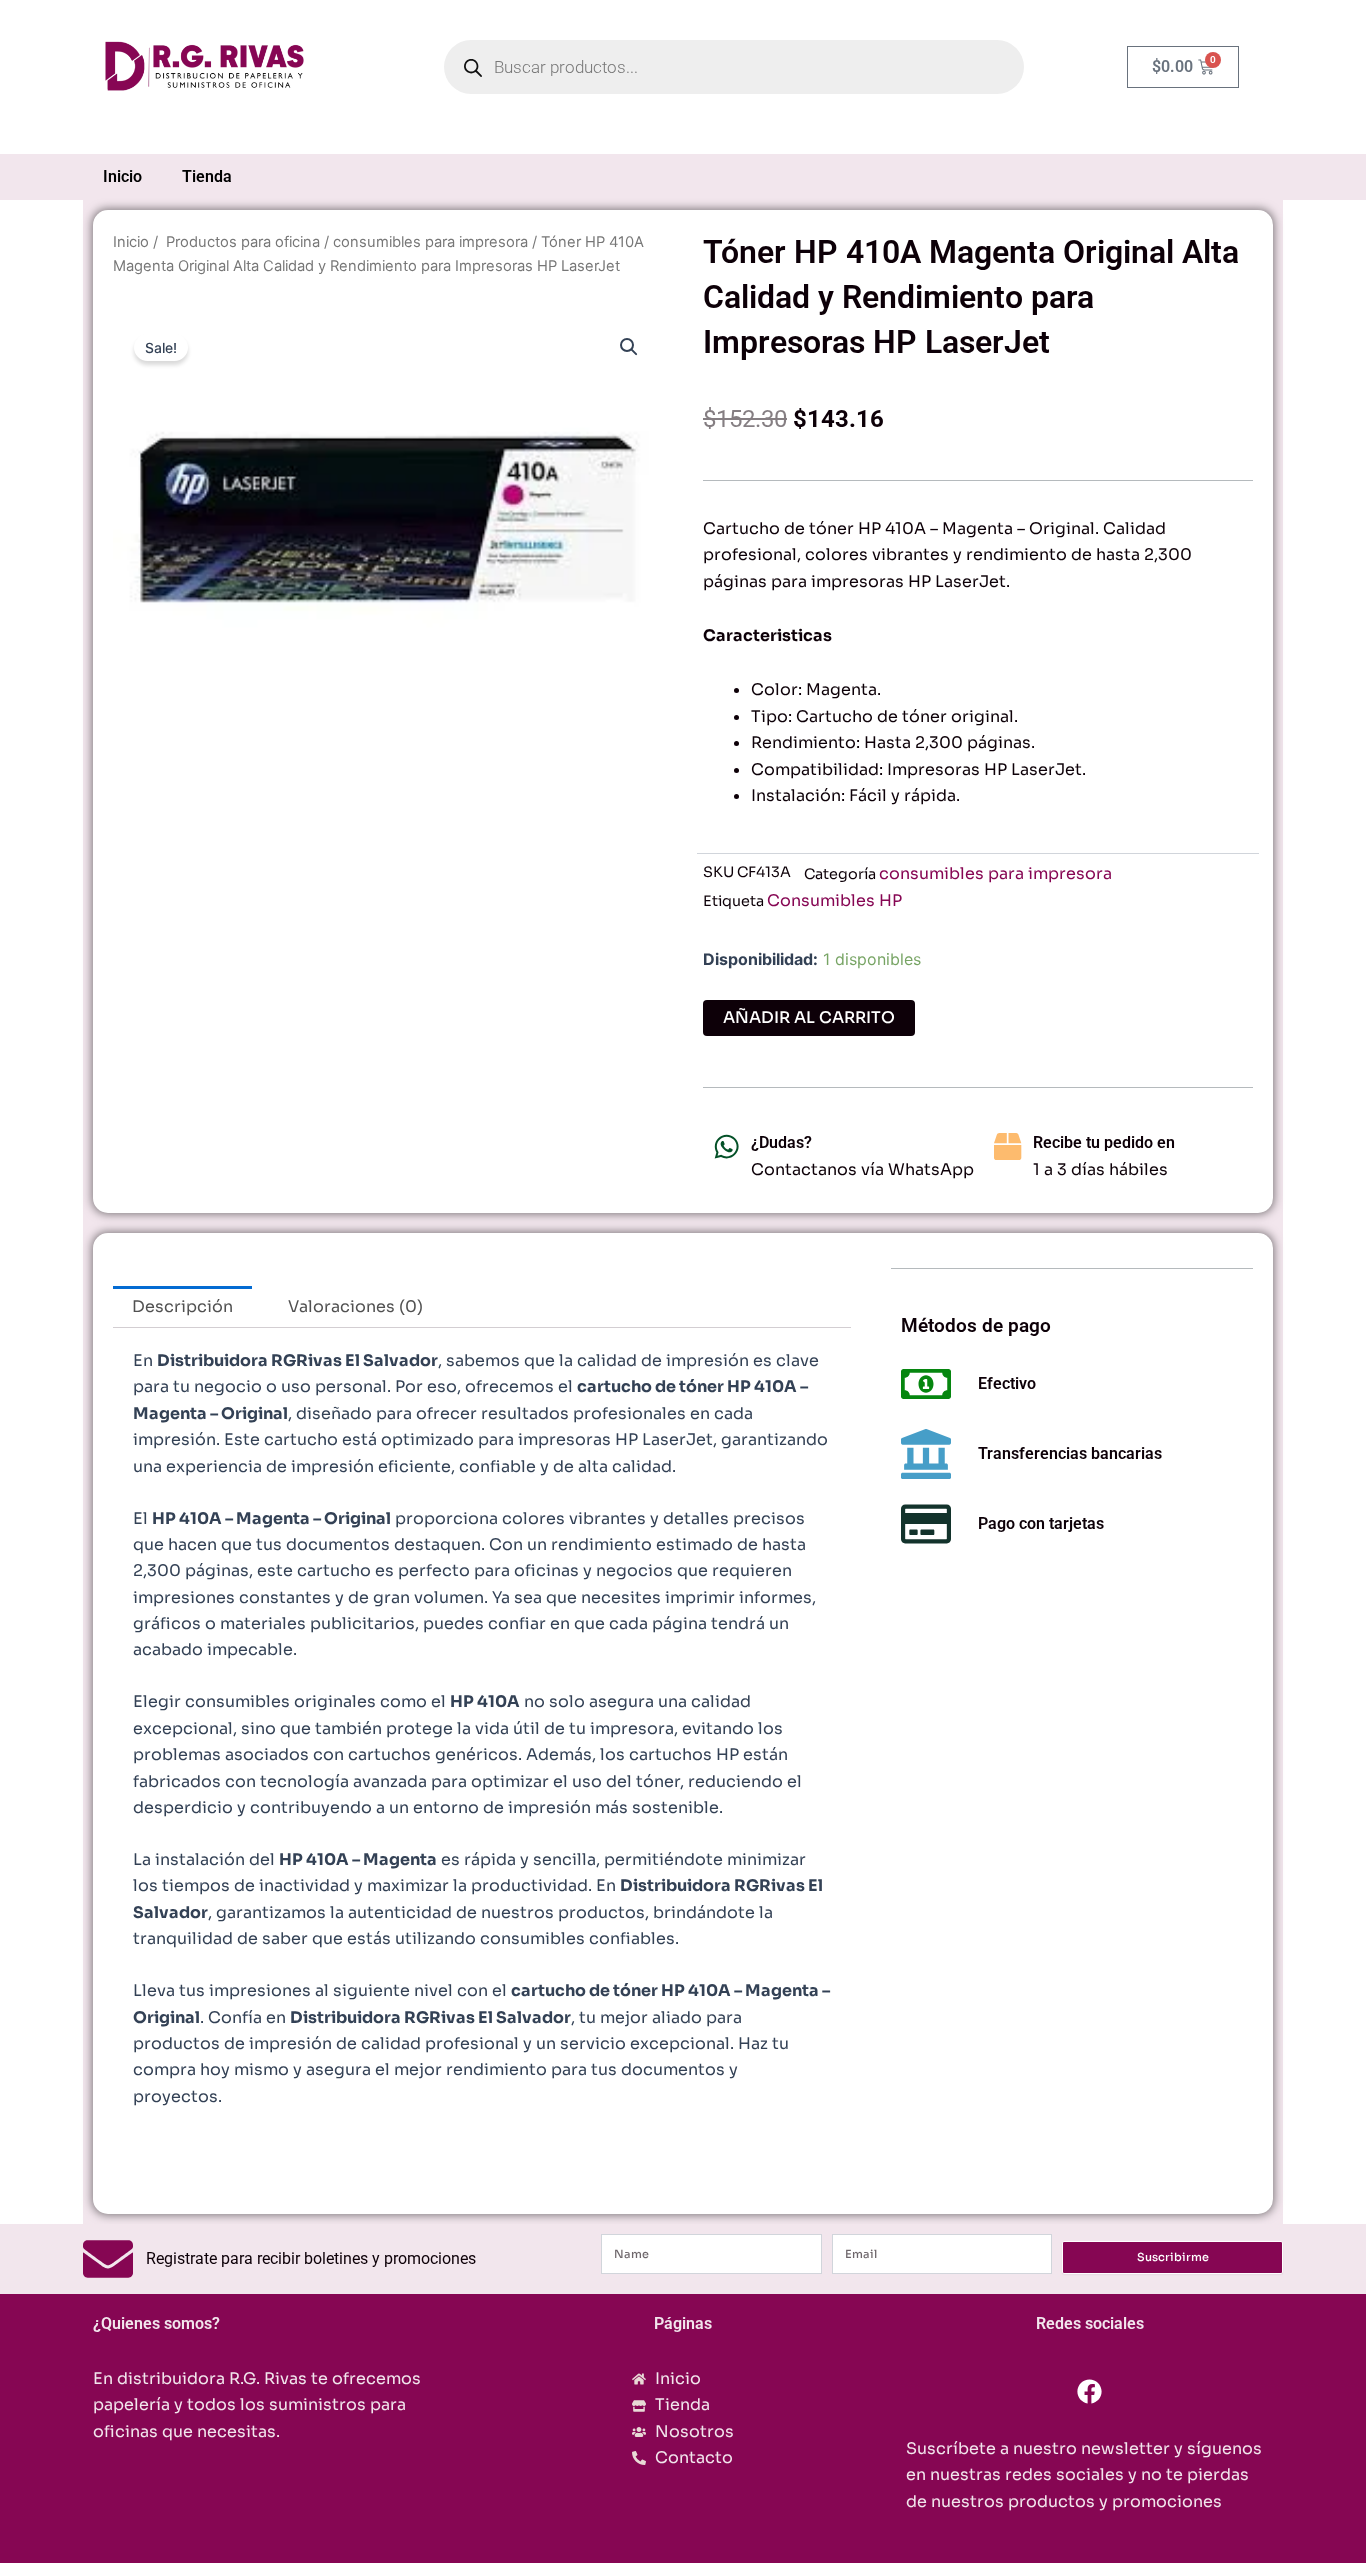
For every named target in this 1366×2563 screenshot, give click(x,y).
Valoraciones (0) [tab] (355, 1306)
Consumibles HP (834, 900)
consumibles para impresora (430, 242)
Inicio (122, 176)
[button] (629, 347)
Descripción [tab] (182, 1306)
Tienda (207, 176)
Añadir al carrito (809, 1017)
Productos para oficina (241, 242)
